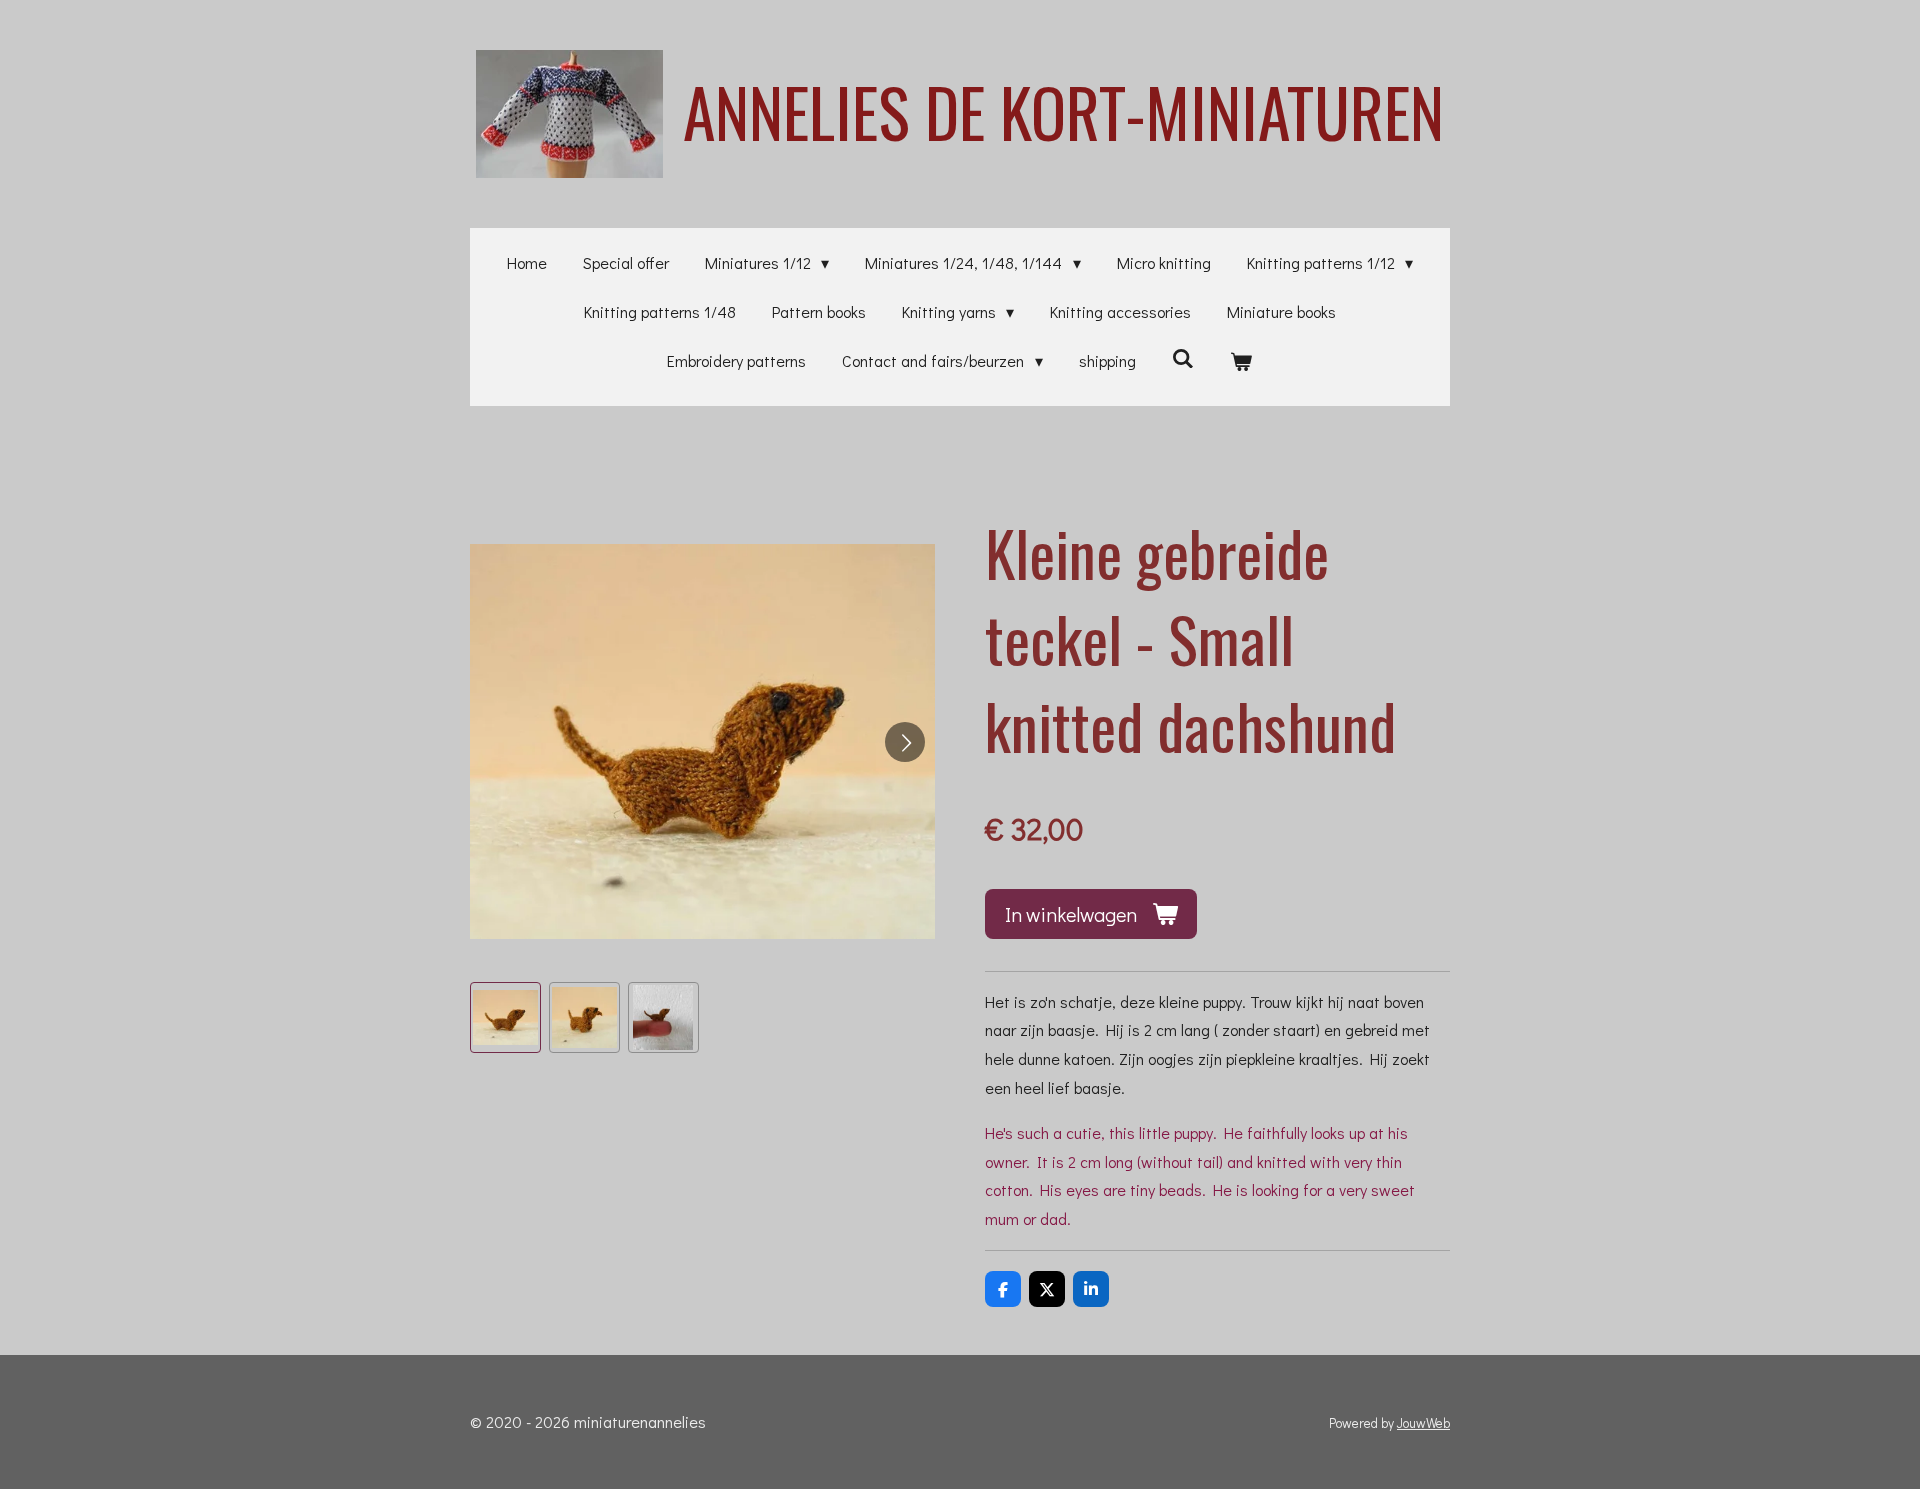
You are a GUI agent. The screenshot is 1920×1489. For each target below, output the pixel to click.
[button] (505, 1017)
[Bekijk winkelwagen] (1241, 361)
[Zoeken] (1183, 357)
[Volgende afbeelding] (905, 742)
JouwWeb (1423, 1423)
